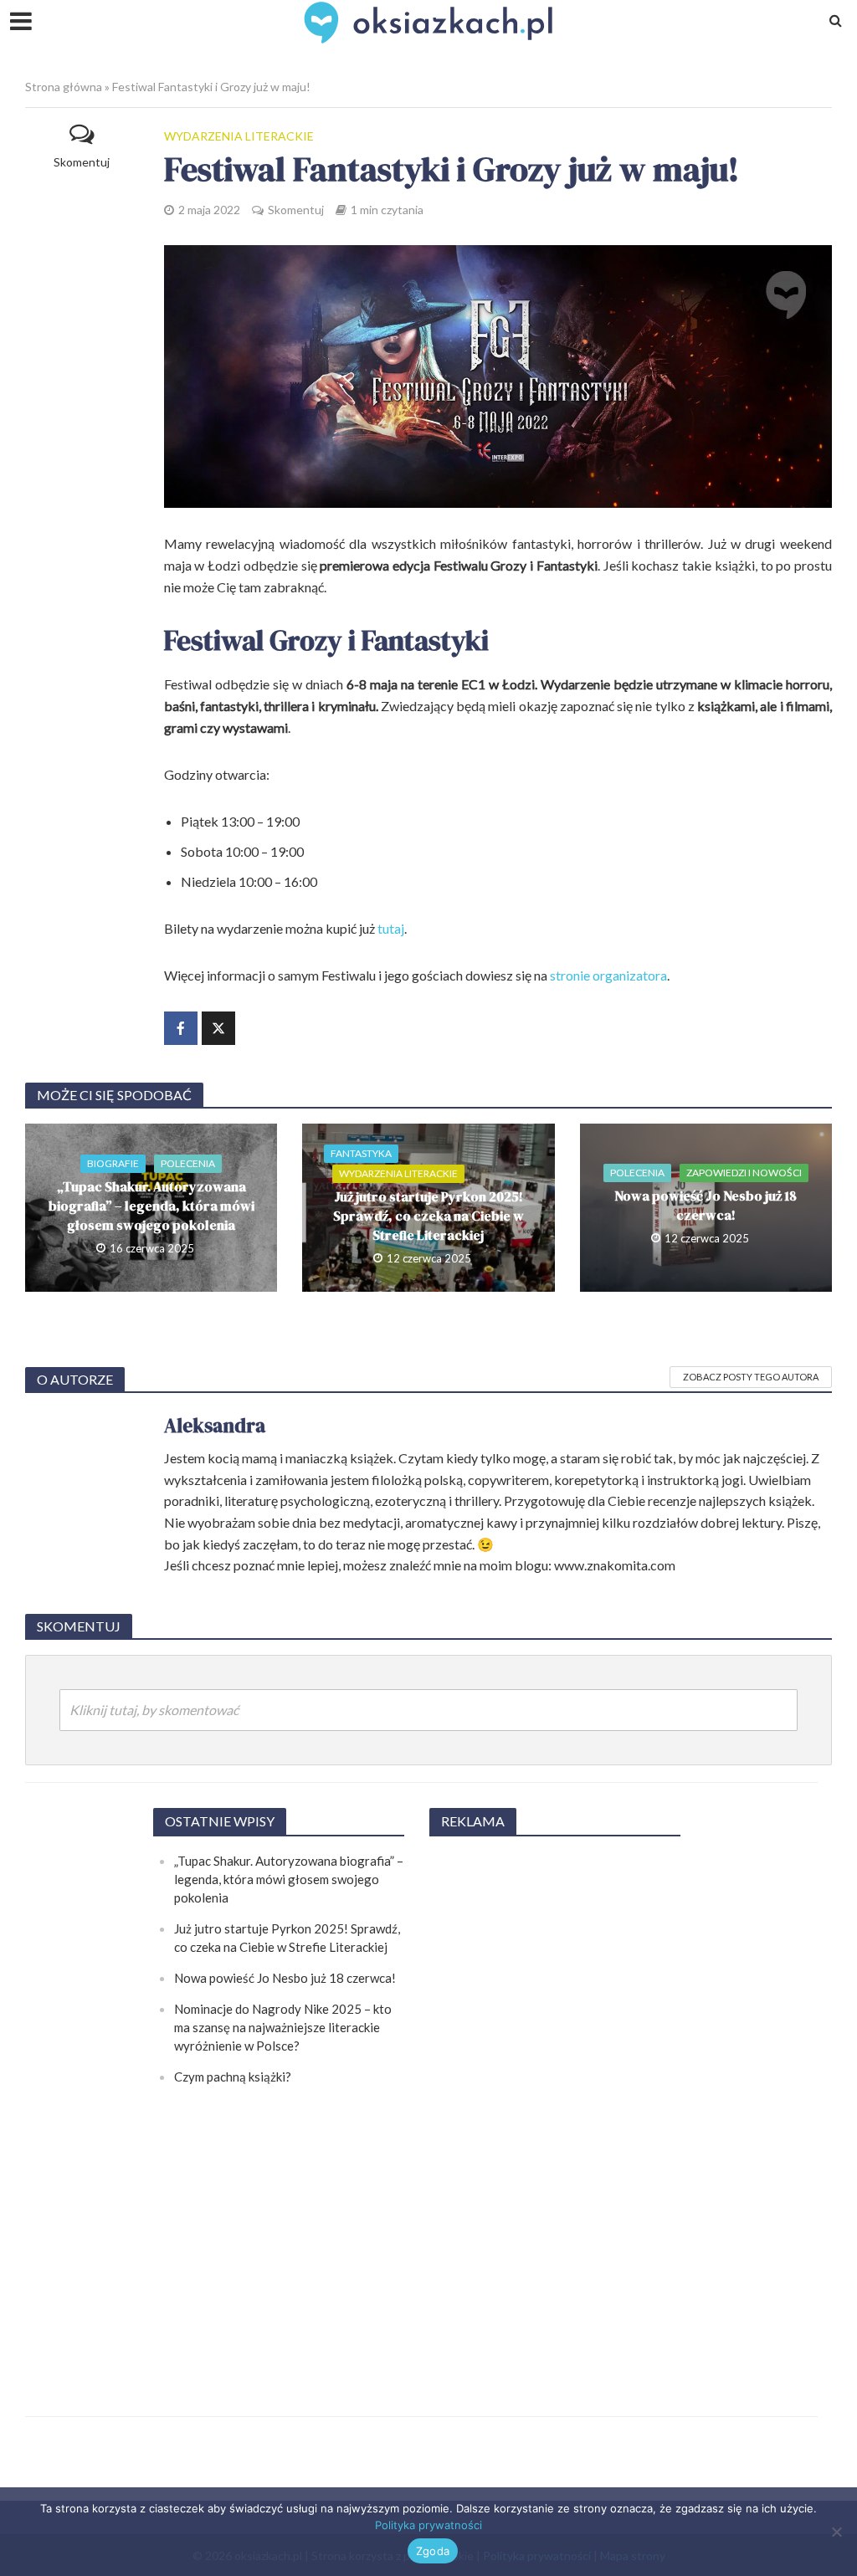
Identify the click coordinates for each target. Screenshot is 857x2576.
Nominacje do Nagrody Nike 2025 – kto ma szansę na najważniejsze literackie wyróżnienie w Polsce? (283, 2027)
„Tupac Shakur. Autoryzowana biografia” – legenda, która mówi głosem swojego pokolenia (151, 1206)
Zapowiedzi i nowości (744, 1173)
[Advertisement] (555, 2102)
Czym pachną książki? (233, 2077)
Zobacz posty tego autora (751, 1377)
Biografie (113, 1163)
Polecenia (188, 1163)
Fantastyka (361, 1153)
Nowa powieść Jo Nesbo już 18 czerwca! (706, 1205)
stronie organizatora (608, 975)
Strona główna (64, 87)
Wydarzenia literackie (239, 136)
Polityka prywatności (428, 2525)
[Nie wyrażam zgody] (836, 2532)
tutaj (391, 928)
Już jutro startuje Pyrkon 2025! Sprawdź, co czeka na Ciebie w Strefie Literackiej (428, 1216)
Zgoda (433, 2551)
